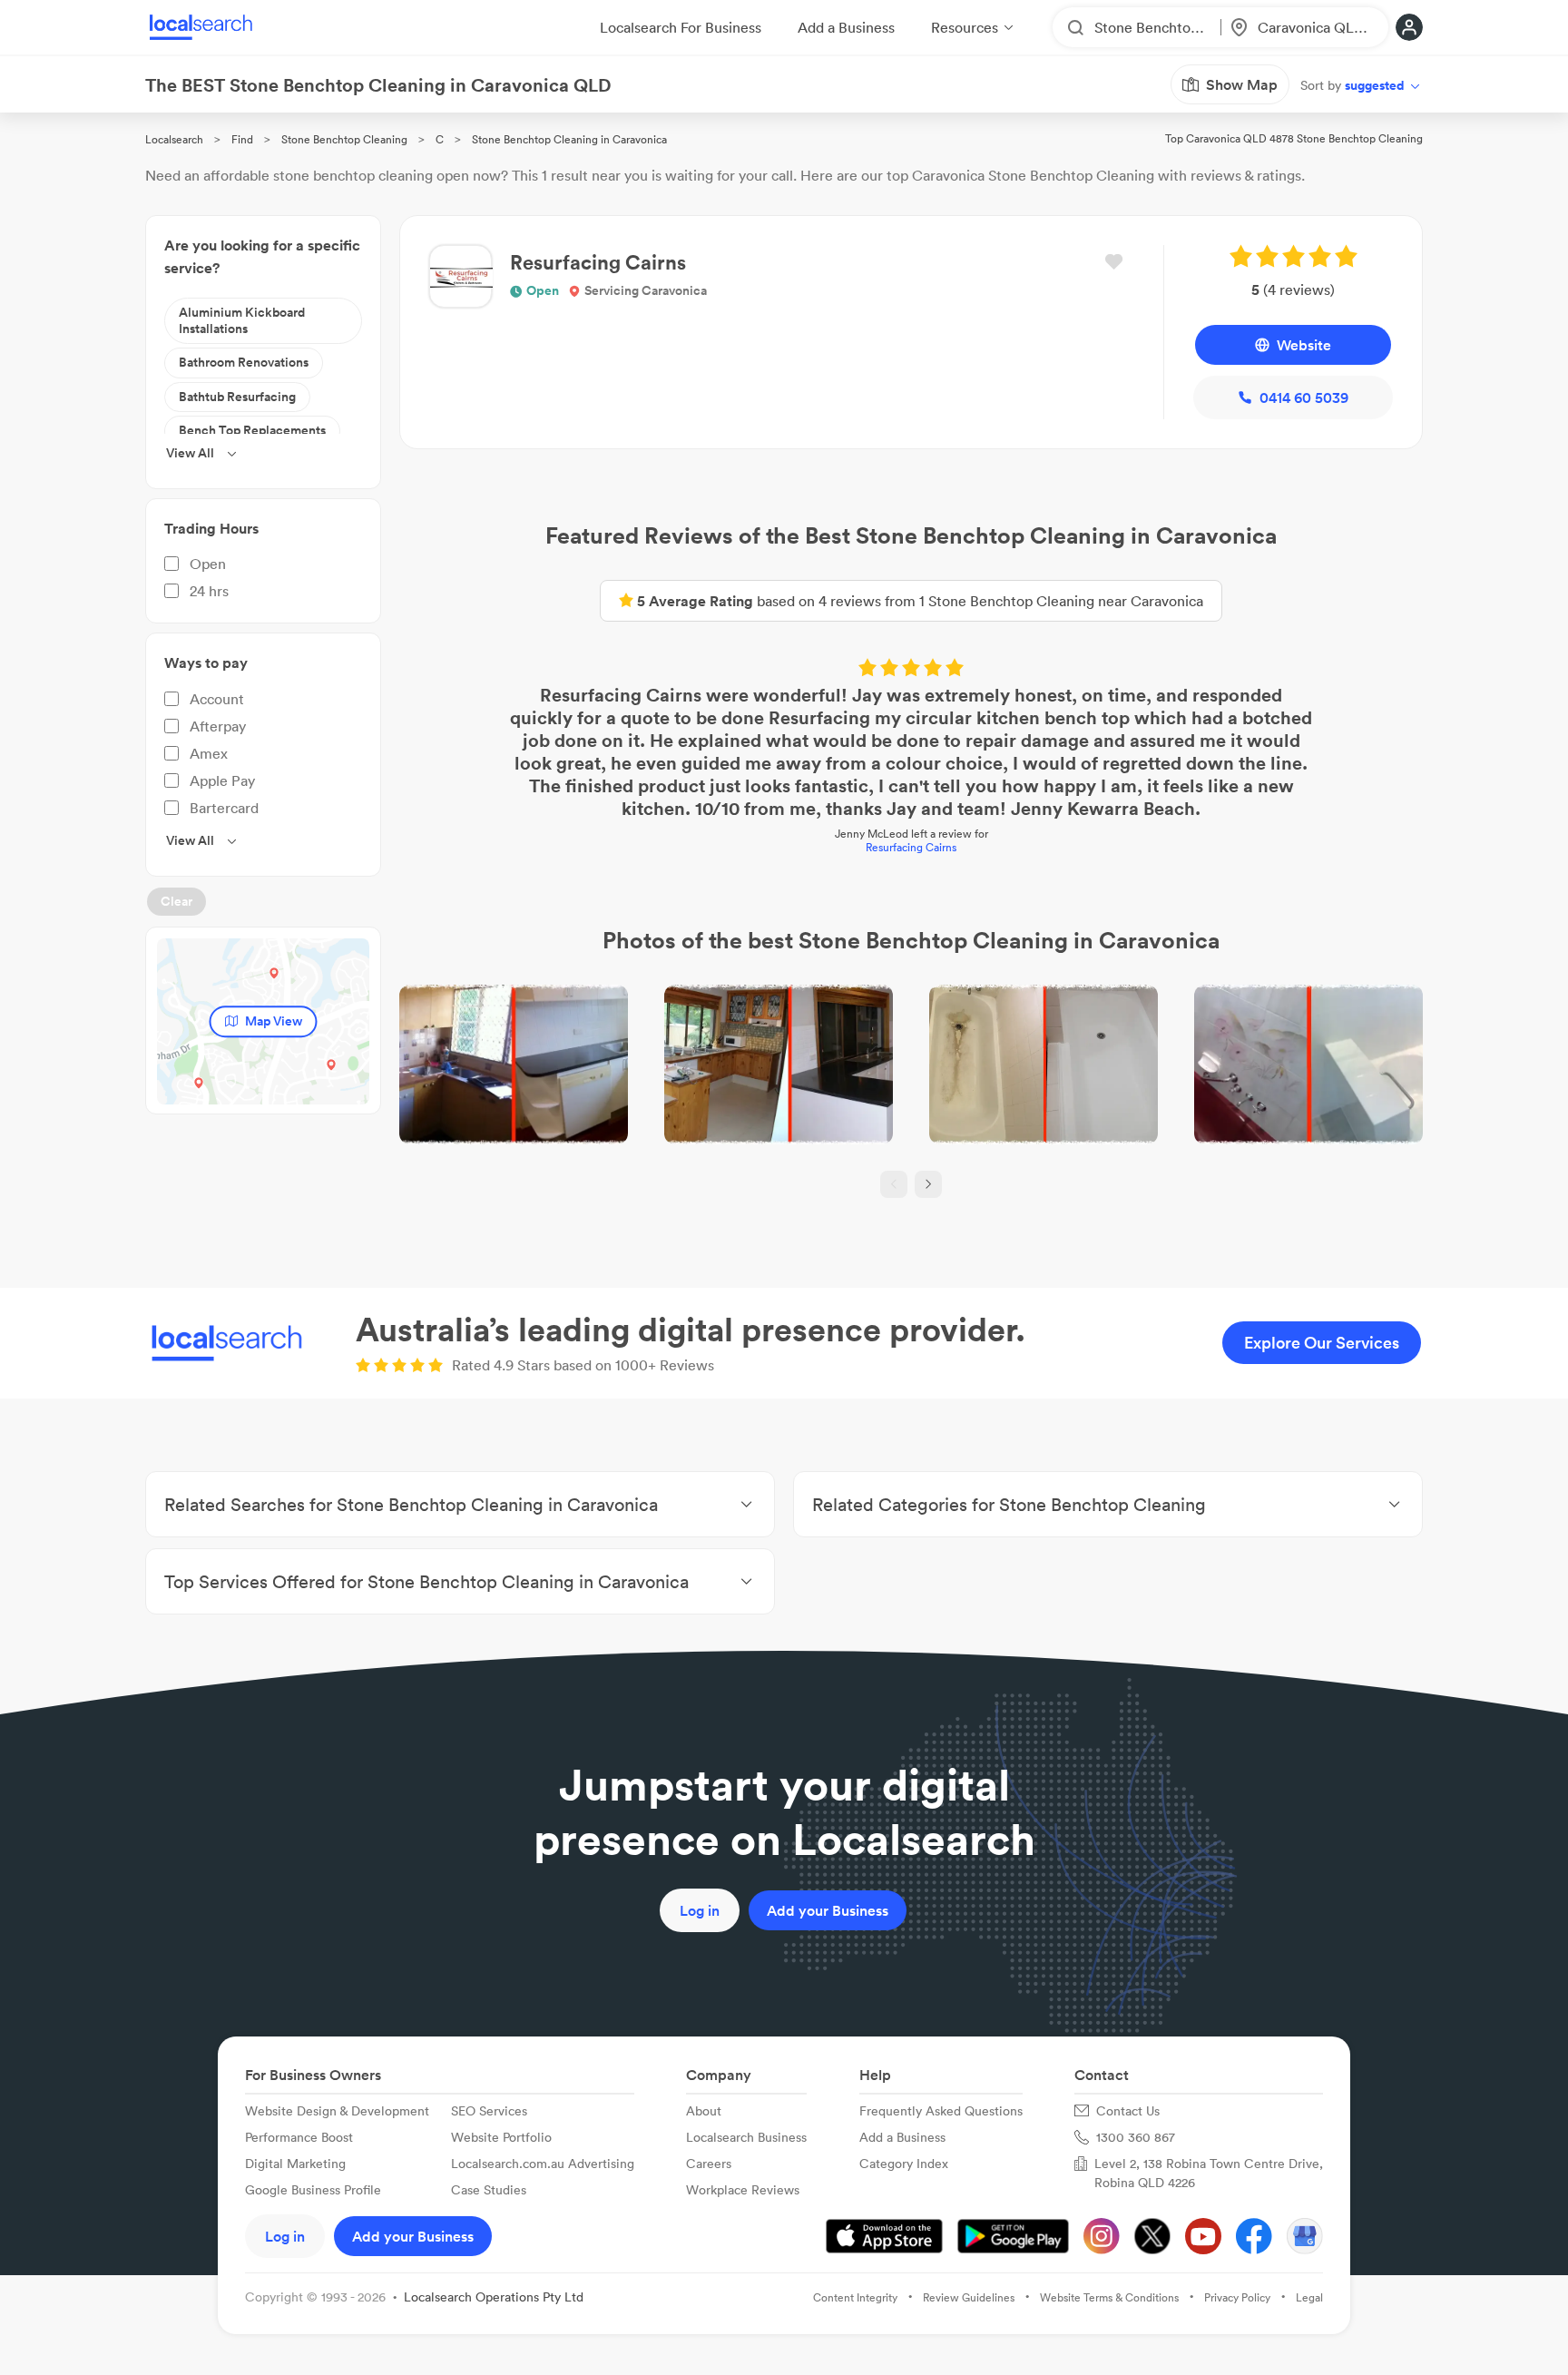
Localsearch (174, 139)
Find (242, 139)
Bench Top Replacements (252, 430)
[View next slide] (928, 1184)
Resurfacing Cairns (911, 847)
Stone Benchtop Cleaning (344, 139)
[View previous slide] (894, 1184)
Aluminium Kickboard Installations (242, 320)
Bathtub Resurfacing (237, 397)
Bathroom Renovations (244, 362)
